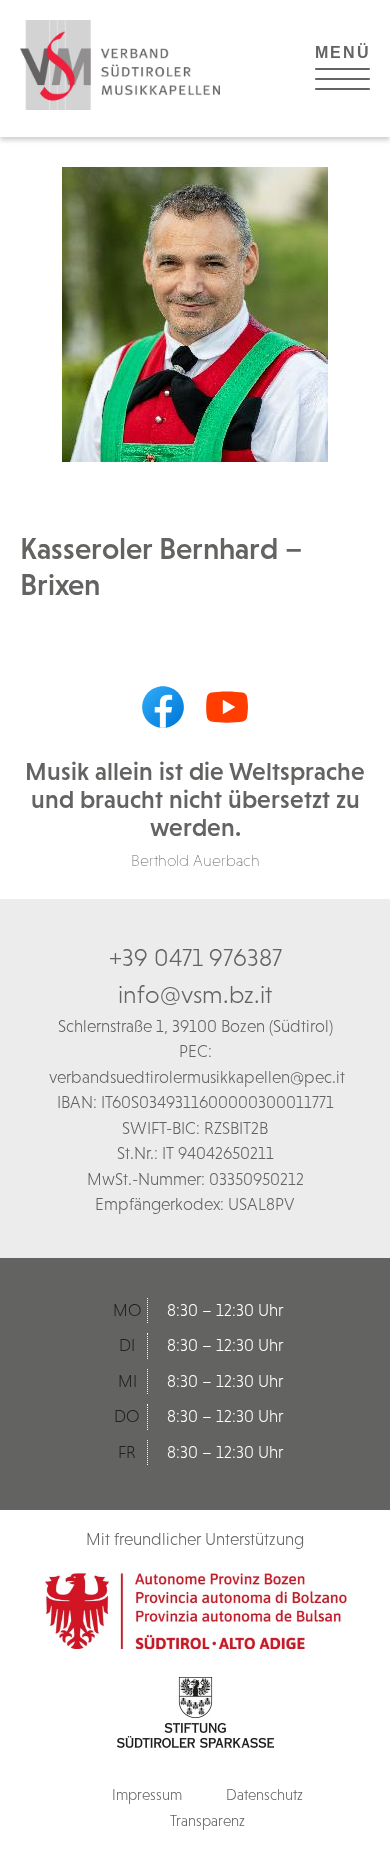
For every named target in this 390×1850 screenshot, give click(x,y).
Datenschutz (264, 1794)
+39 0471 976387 (195, 957)
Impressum (147, 1794)
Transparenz (207, 1820)
